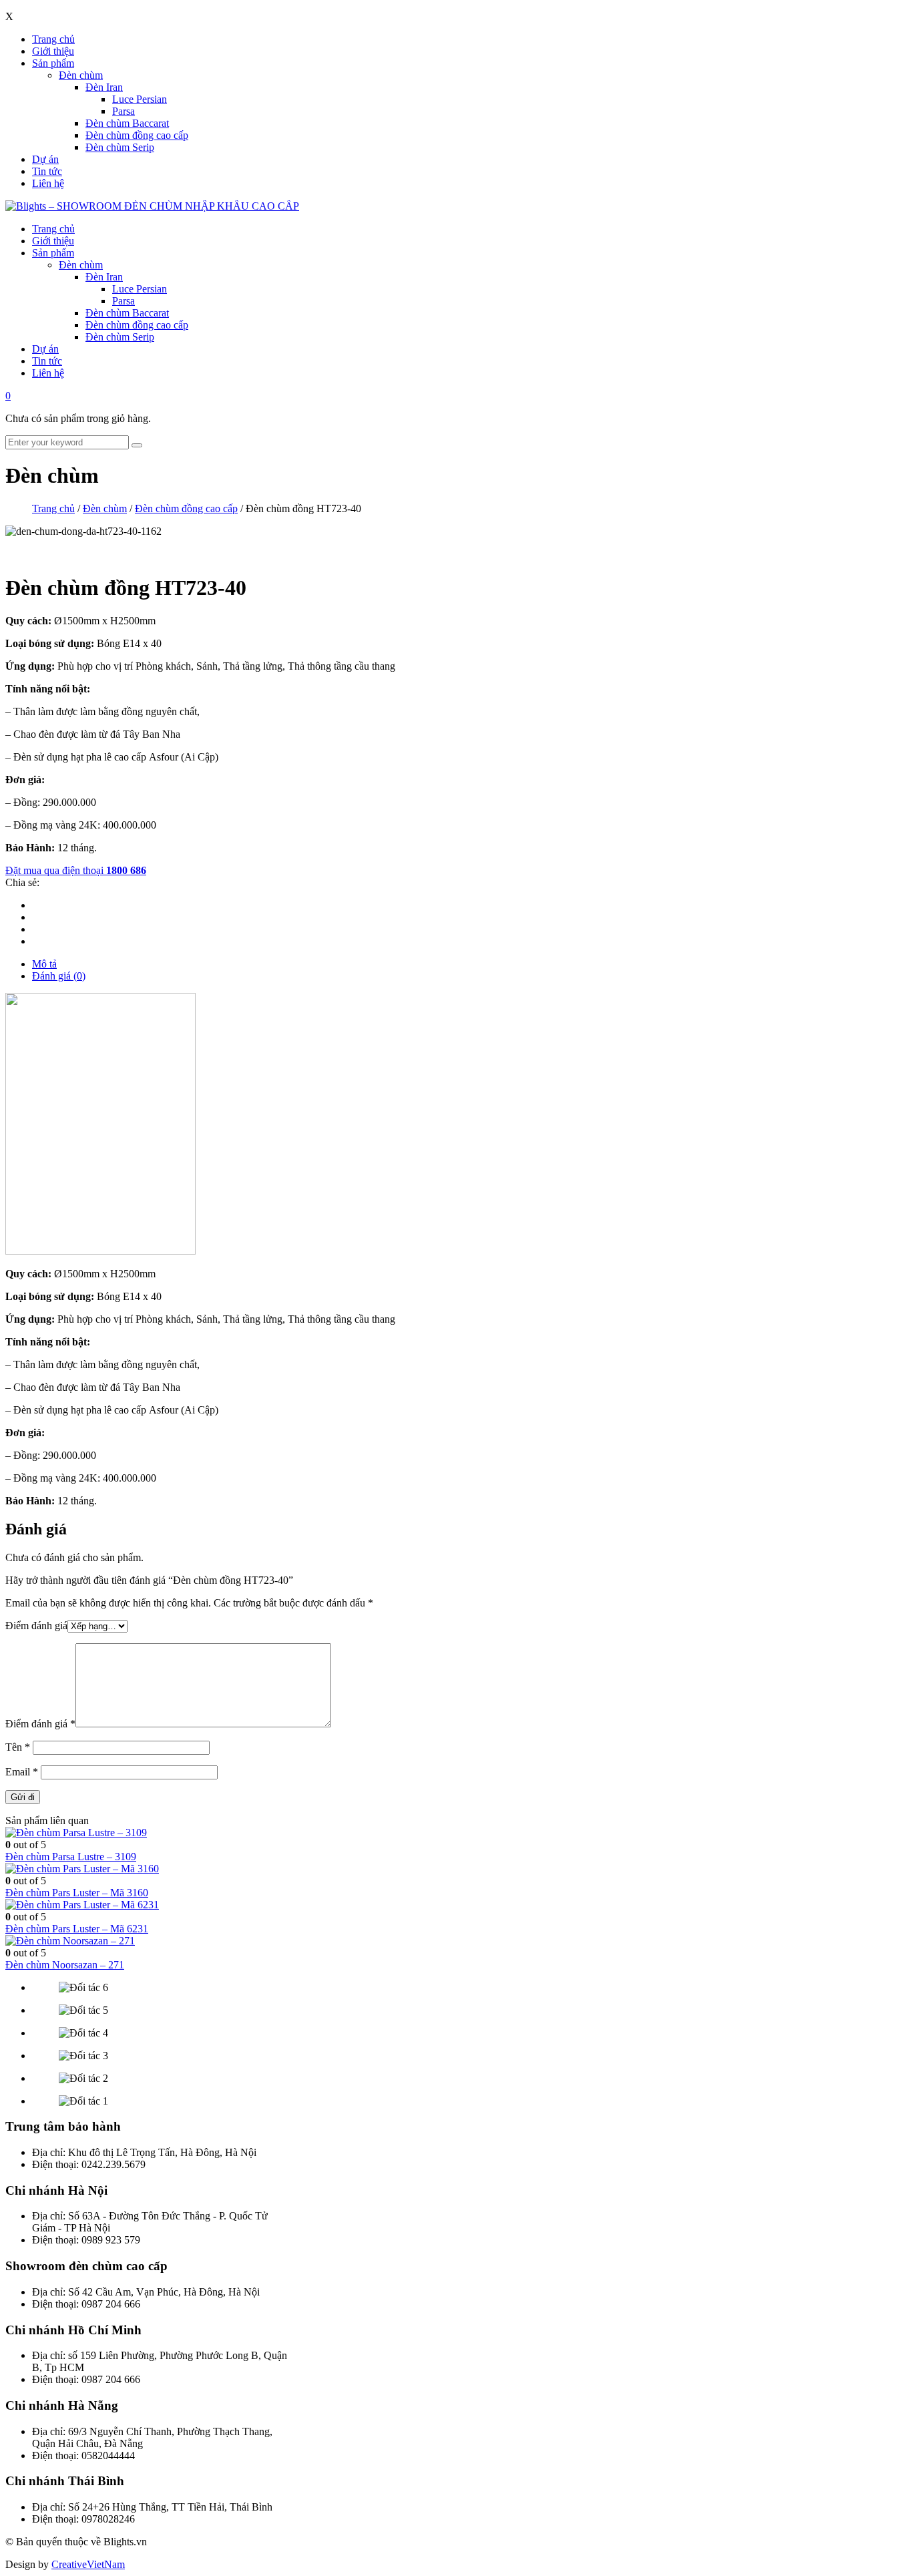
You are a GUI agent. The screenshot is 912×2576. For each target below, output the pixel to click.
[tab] (469, 964)
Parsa (124, 111)
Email (22, 1772)
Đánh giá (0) (59, 976)
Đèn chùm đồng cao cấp (137, 135)
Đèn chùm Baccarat (127, 123)
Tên (18, 1747)
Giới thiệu (53, 51)
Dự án (45, 159)
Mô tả (44, 964)
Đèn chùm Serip (120, 147)
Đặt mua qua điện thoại (76, 870)
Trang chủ (53, 39)
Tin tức (47, 171)
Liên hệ (48, 183)
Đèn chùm (81, 75)
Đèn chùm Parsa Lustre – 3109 (71, 1857)
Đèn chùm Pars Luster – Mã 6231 (77, 1929)
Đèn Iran (104, 87)
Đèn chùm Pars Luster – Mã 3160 (77, 1893)
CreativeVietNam (88, 2564)
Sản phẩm (53, 63)
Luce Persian (140, 99)
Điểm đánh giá (36, 1626)
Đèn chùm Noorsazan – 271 (65, 1965)
